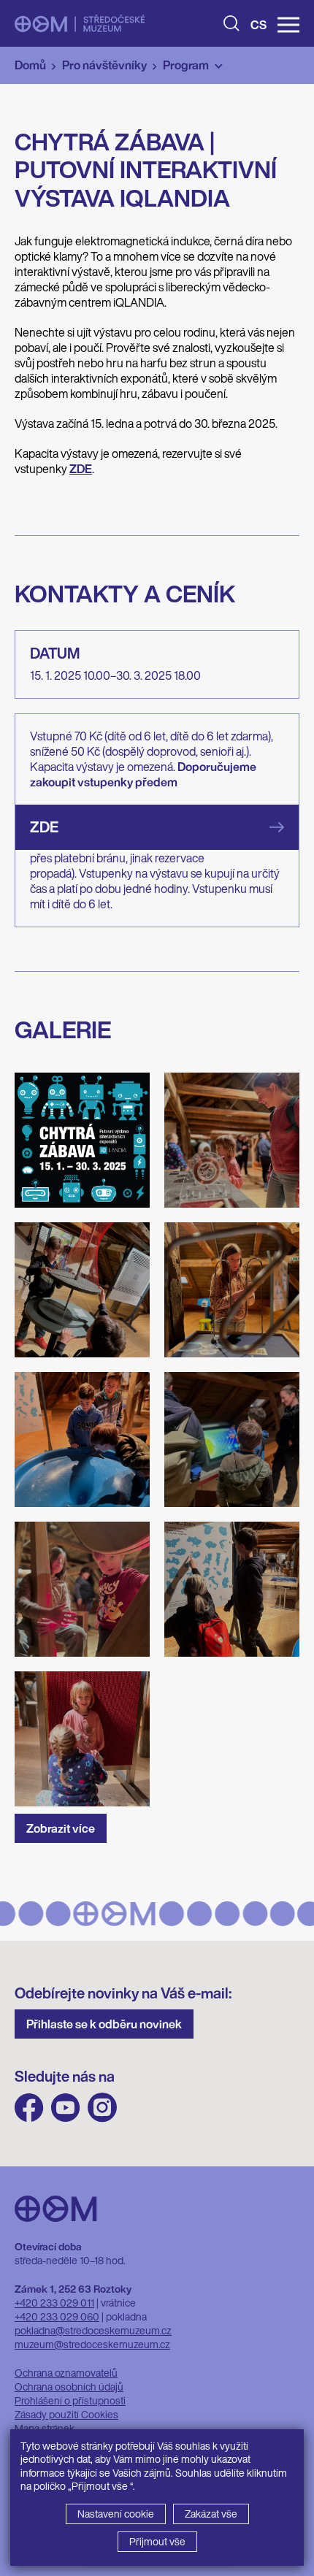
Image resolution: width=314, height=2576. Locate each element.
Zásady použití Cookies (66, 2414)
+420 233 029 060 (57, 2316)
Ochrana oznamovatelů (66, 2373)
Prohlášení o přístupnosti (70, 2400)
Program (186, 65)
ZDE (44, 827)
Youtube (66, 2108)
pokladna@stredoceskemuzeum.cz (93, 2330)
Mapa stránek (45, 2428)
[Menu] (288, 25)
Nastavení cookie (116, 2514)
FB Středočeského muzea (29, 2108)
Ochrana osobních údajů (69, 2387)
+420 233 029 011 (54, 2303)
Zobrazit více (61, 1828)
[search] (231, 23)
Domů (30, 65)
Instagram (102, 2108)
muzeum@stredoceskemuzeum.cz (92, 2344)
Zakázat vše (211, 2514)
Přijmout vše (157, 2541)
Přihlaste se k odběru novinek (104, 2024)
